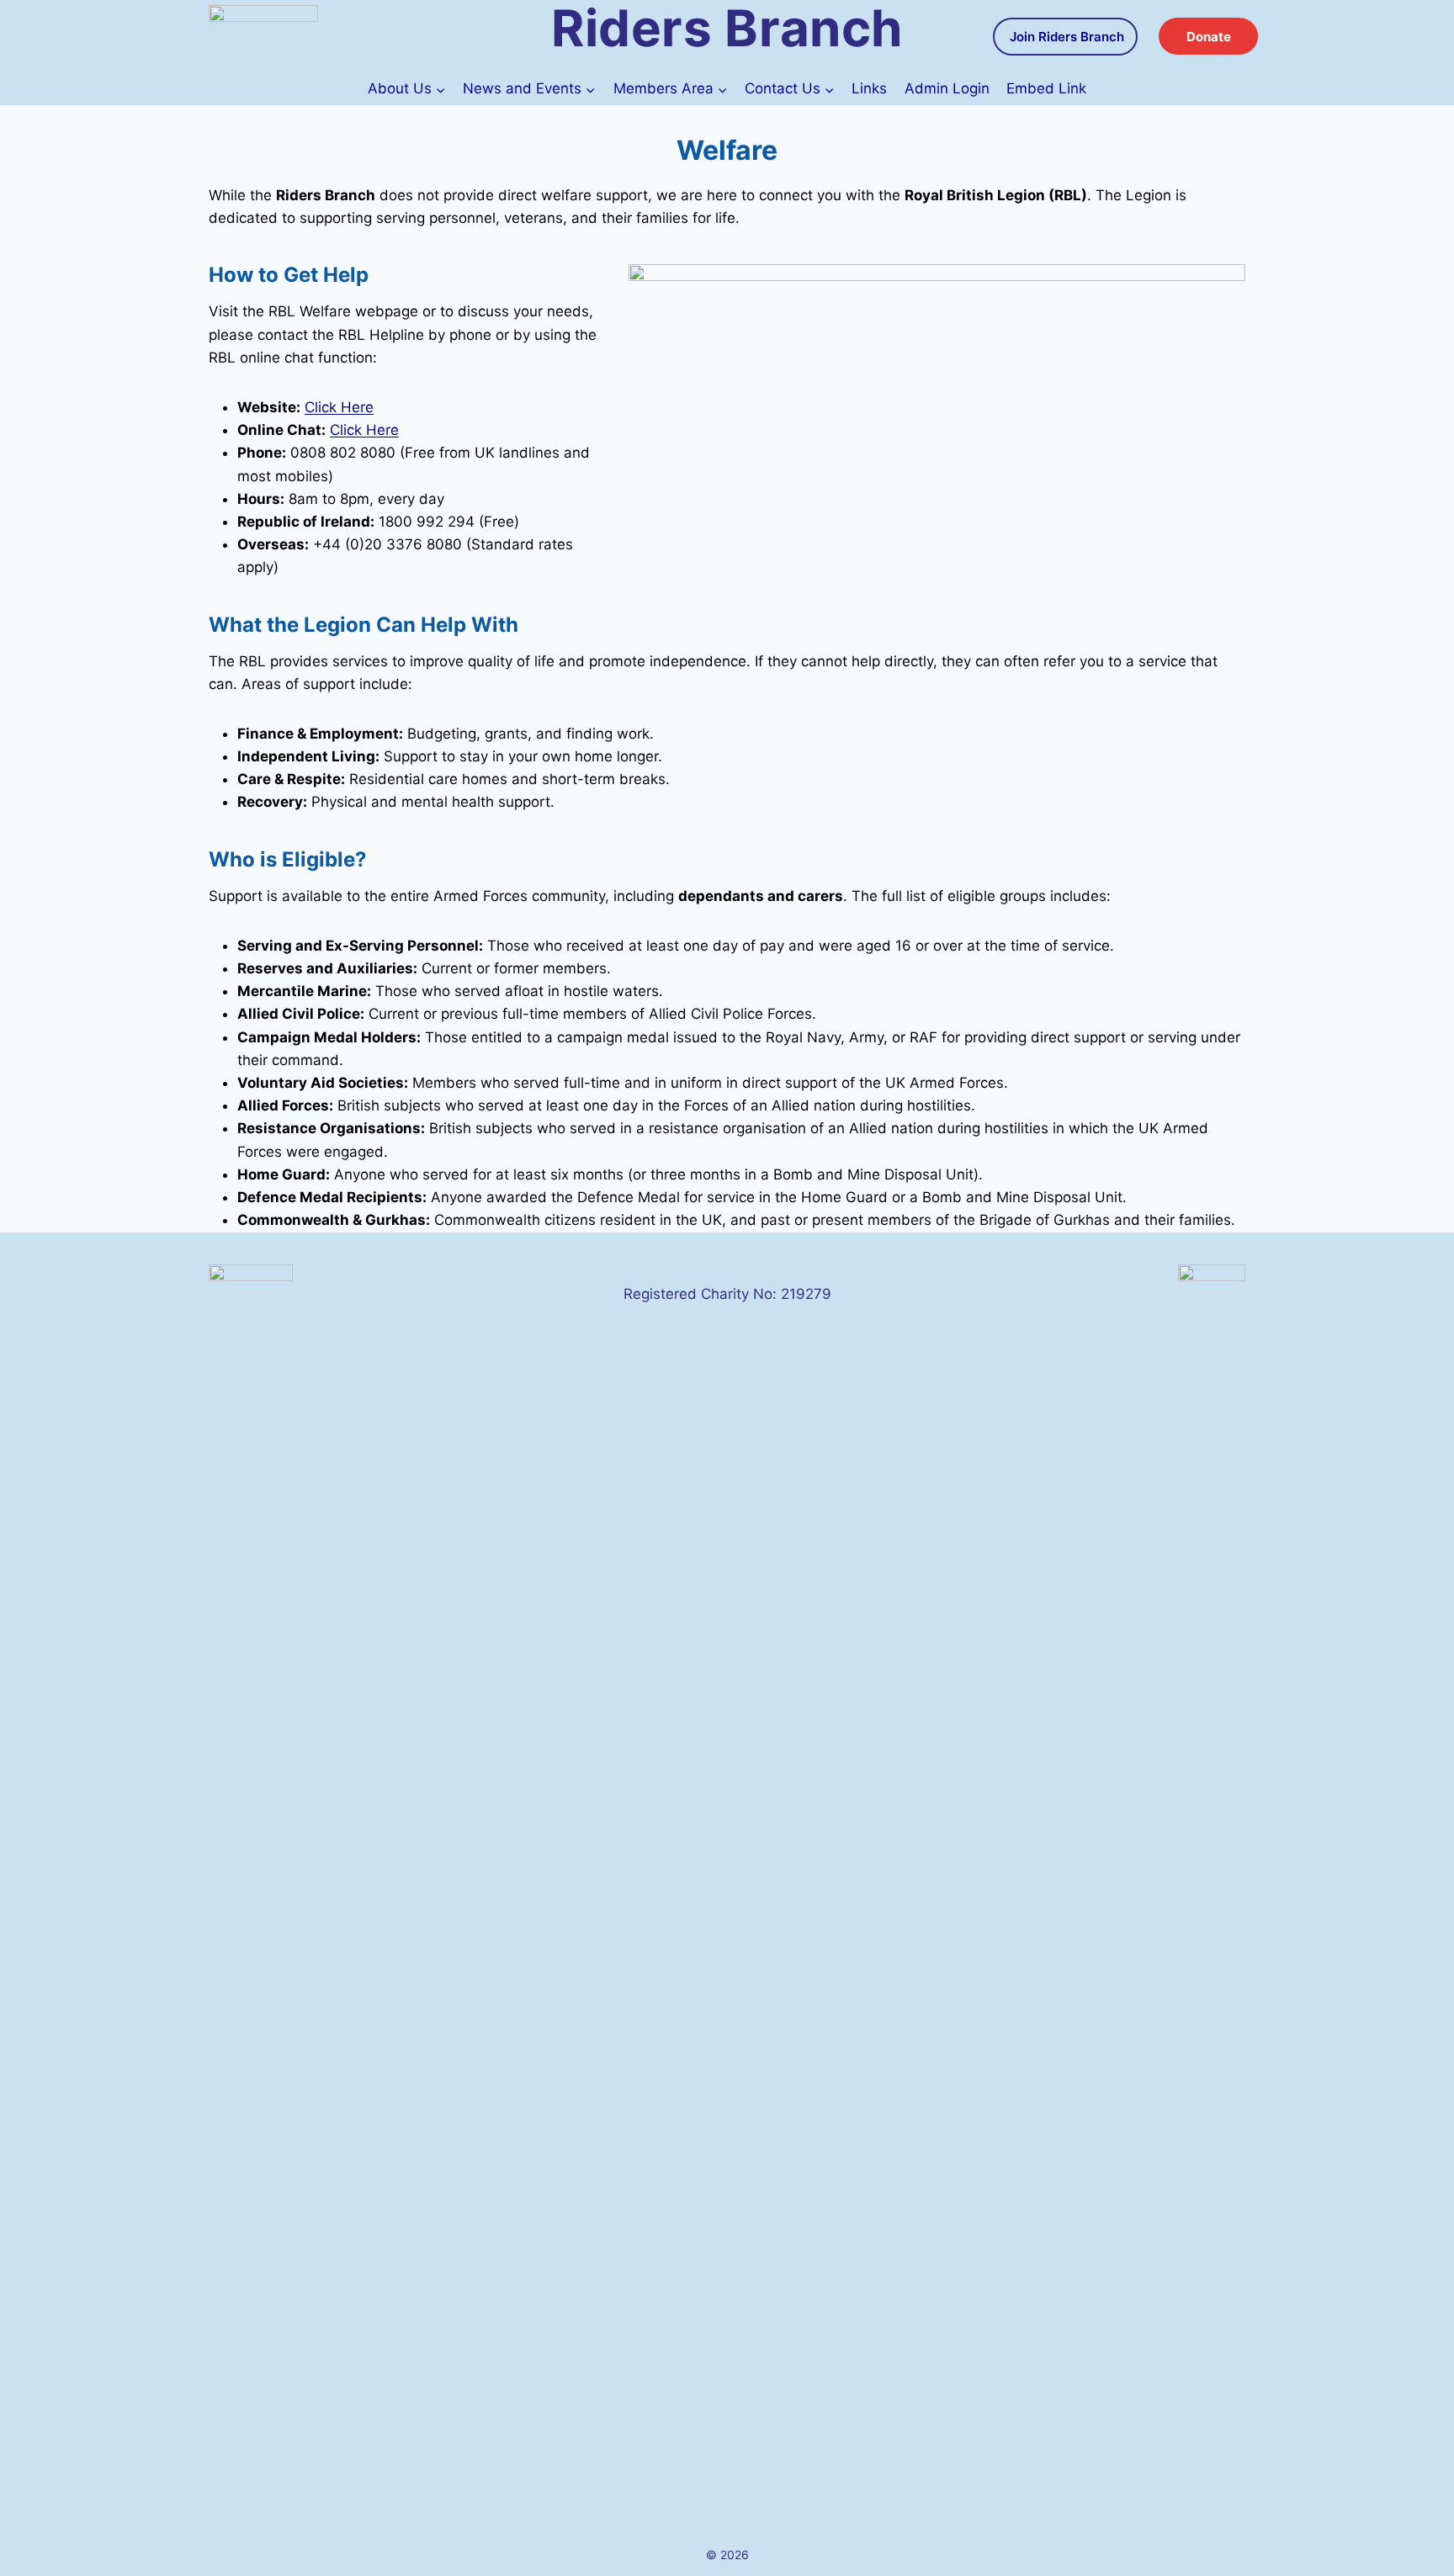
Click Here (339, 407)
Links (869, 88)
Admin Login (947, 88)
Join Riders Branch (1067, 37)
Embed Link (1046, 88)
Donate (1209, 37)
